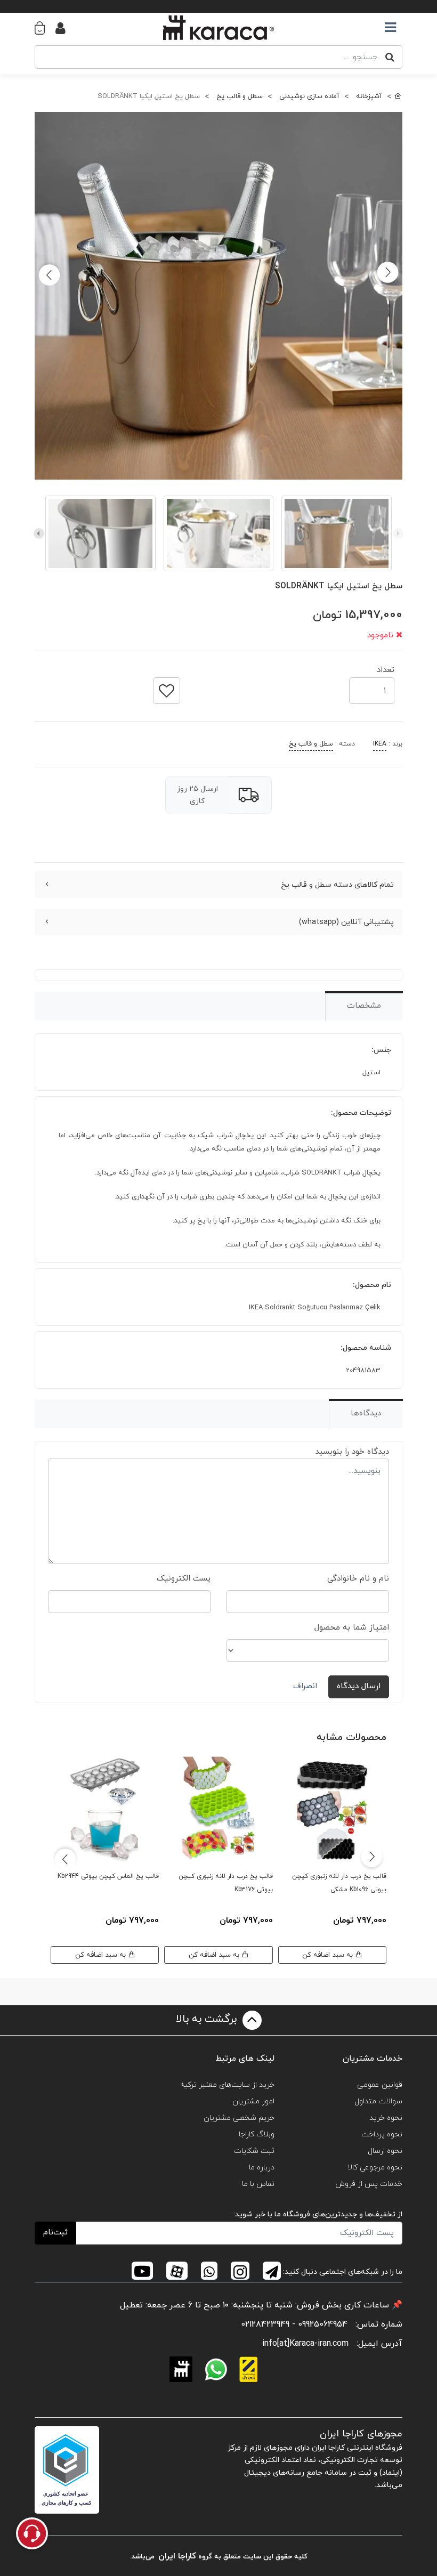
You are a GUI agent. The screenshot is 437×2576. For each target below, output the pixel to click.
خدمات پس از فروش (369, 2184)
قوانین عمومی (380, 2085)
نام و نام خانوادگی (358, 1579)
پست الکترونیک (184, 1579)
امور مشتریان (253, 2101)
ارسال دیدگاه (359, 1686)
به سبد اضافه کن (329, 1955)
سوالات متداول (378, 2101)
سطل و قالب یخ (311, 744)
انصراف (305, 1686)
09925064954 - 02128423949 (294, 2324)
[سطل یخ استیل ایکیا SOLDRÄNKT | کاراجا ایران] (218, 296)
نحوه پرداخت (382, 2134)
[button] (45, 28)
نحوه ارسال (385, 2151)
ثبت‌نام (55, 2233)
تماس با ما (258, 2184)
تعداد (386, 667)
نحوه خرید (386, 2118)
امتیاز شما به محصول (352, 1628)
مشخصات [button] (364, 1006)
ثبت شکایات (254, 2151)
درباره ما (262, 2168)
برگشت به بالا (208, 2020)
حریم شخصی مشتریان (239, 2118)
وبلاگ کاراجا (257, 2134)
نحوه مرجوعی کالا (375, 2168)
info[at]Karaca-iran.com (305, 2344)
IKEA (380, 744)
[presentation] (398, 533)
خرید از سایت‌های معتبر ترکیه (227, 2085)
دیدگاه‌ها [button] (366, 1413)
